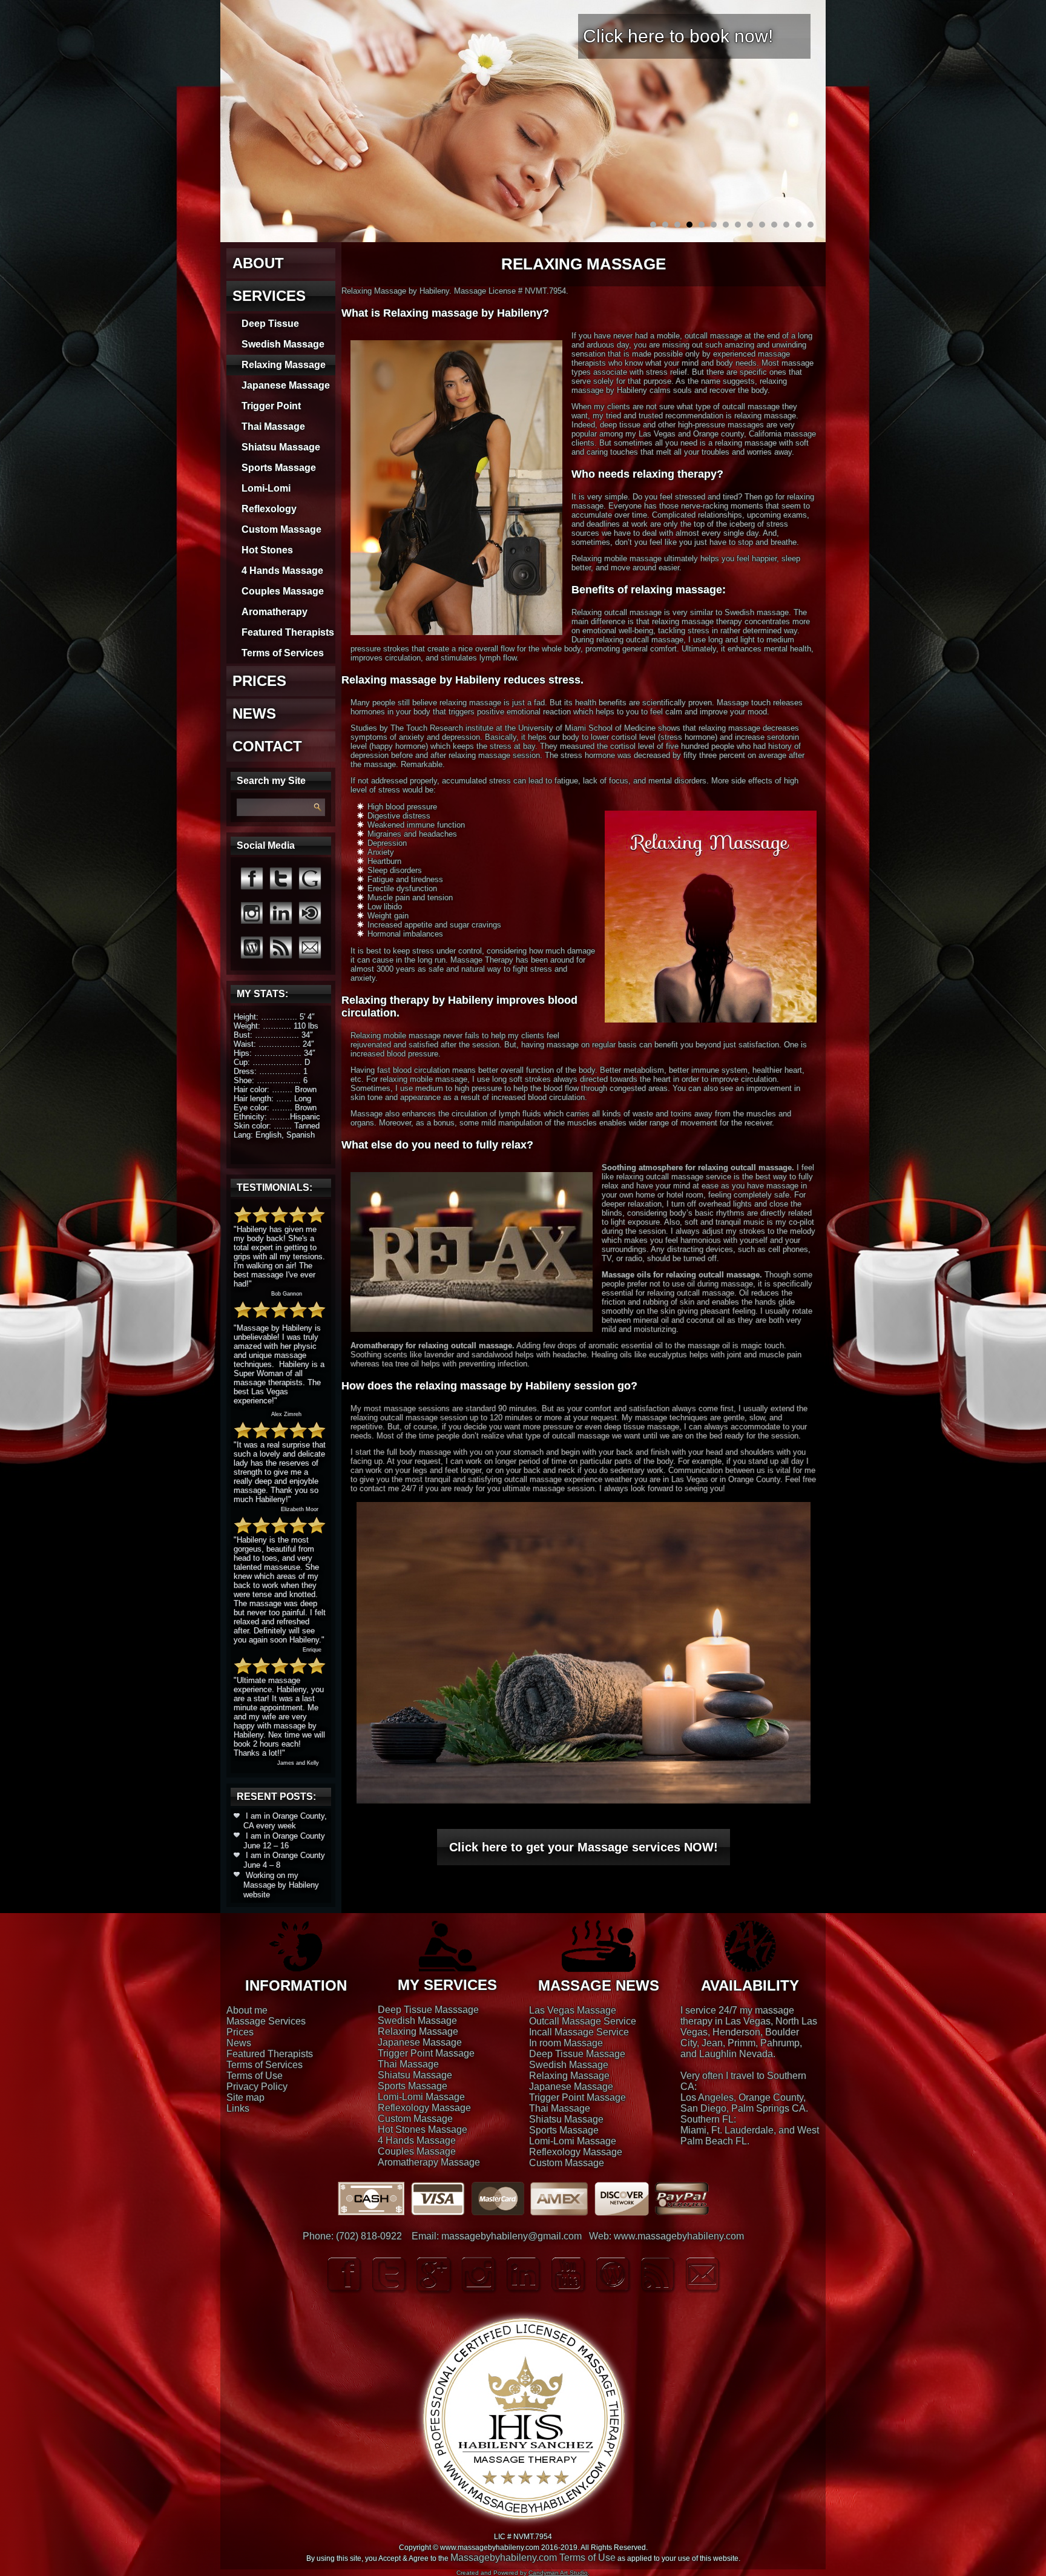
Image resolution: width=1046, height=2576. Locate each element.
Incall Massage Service (579, 2032)
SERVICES (269, 296)
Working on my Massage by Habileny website (281, 1885)
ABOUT (258, 263)
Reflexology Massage (424, 2108)
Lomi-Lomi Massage (421, 2097)
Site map (245, 2097)
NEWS (254, 713)
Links (238, 2108)
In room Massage (566, 2043)
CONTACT (267, 746)
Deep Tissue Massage (577, 2054)
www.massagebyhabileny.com (679, 2236)
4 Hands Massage (282, 571)
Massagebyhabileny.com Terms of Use (533, 2558)
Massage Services (266, 2021)
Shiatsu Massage (281, 447)
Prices (240, 2032)
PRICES (259, 681)
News (239, 2043)
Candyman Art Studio (558, 2573)
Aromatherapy (275, 612)
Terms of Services (283, 653)
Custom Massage (281, 529)
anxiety (363, 978)
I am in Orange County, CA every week (285, 1821)
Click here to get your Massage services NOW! (584, 1847)
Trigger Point (271, 406)
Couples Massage (283, 591)
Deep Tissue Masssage (428, 2010)
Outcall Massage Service (583, 2021)
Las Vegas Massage (573, 2010)
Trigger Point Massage (426, 2053)
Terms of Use (255, 2076)
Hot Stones (267, 550)
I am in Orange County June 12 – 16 (284, 1841)
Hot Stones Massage (423, 2130)
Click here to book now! (678, 36)
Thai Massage (273, 427)
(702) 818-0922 (369, 2236)
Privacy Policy (257, 2087)
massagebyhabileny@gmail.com (511, 2236)
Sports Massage (279, 468)
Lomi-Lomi (266, 488)
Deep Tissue (270, 324)
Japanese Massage (286, 385)
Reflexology (269, 509)
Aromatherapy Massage (429, 2162)
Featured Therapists (288, 632)
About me (247, 2010)
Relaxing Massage (284, 365)
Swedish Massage (283, 344)
